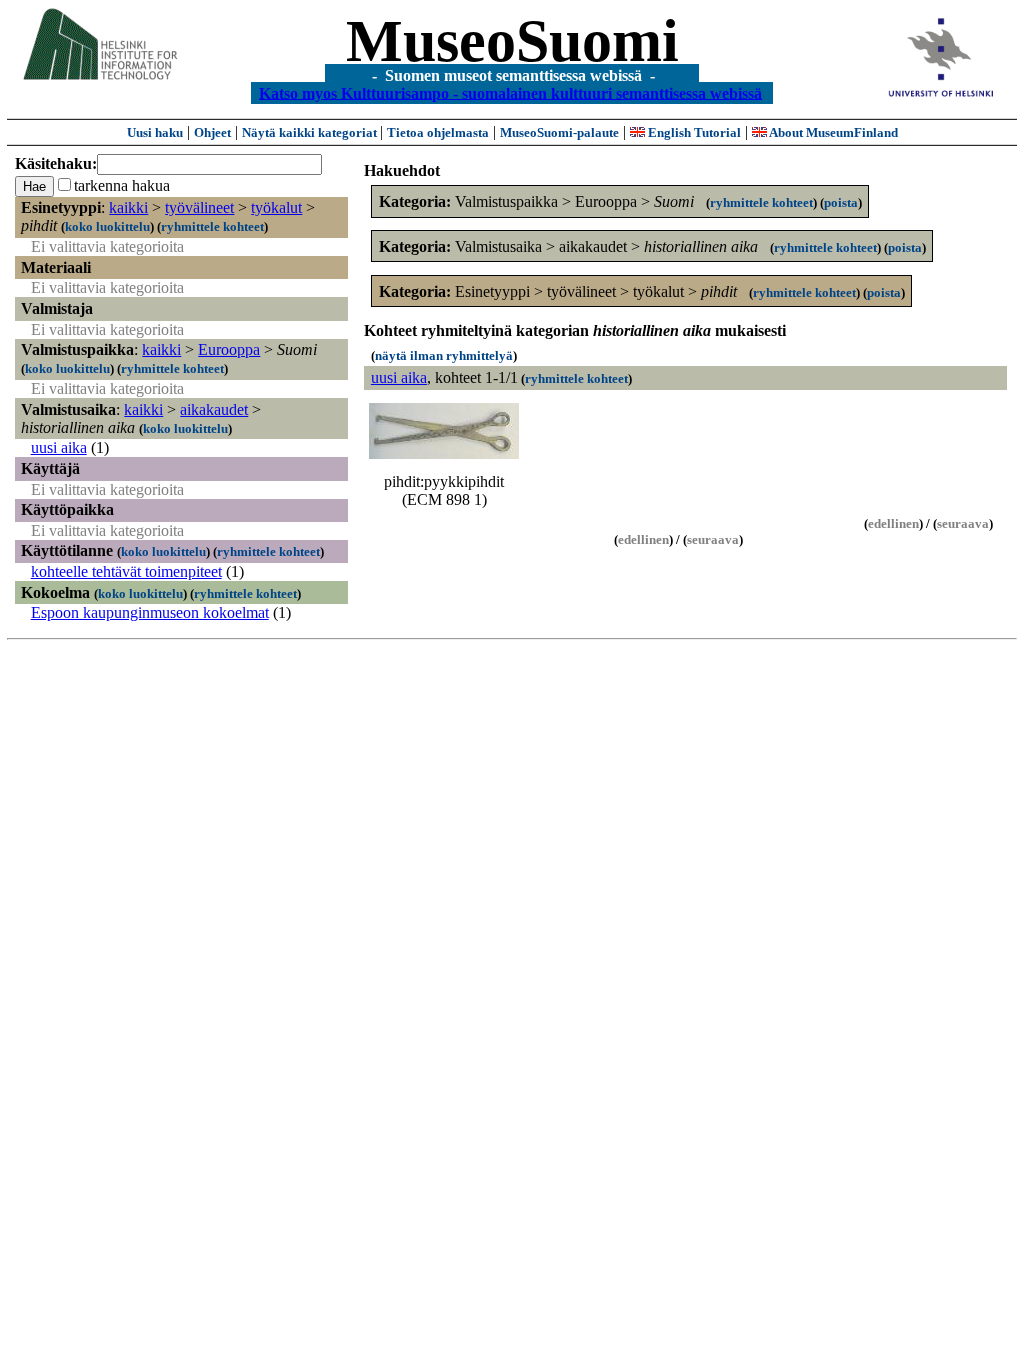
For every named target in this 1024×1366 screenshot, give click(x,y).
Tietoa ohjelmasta (438, 132)
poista (841, 202)
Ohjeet (212, 132)
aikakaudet (214, 409)
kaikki (128, 207)
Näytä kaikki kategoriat (311, 132)
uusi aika (59, 447)
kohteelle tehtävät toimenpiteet (126, 571)
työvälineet (199, 207)
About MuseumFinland (832, 132)
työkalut (276, 207)
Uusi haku (155, 132)
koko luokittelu (107, 226)
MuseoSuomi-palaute (559, 132)
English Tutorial (693, 132)
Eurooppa (229, 349)
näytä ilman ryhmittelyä (444, 355)
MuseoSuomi (512, 41)
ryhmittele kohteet (212, 226)
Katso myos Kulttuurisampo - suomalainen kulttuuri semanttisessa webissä (510, 92)
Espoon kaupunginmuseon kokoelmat (150, 612)
